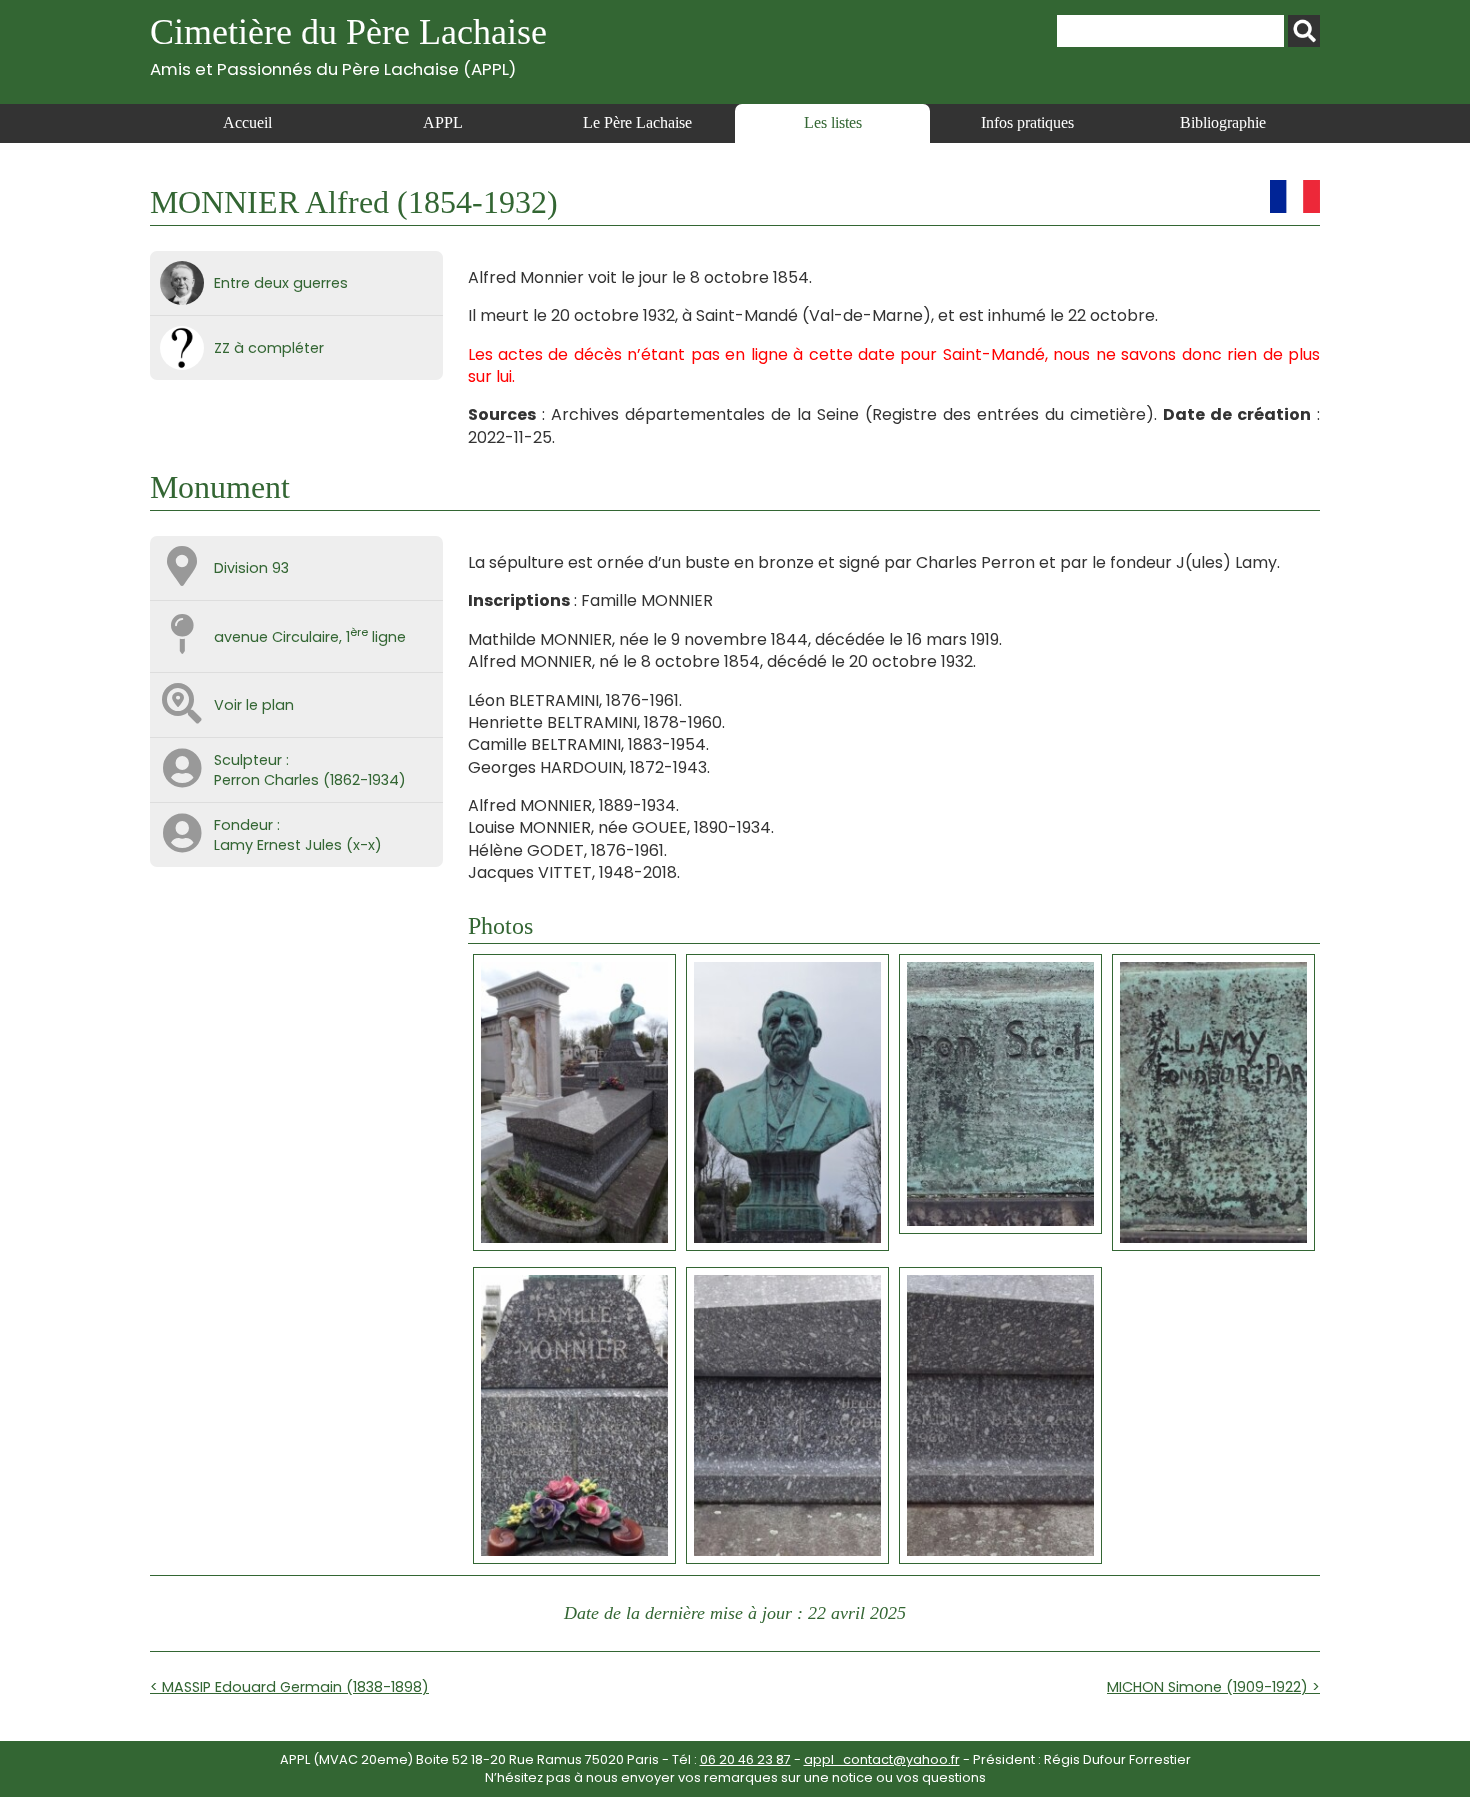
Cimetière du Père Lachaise (348, 45)
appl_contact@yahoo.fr (882, 1759)
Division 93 (251, 568)
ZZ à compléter (269, 348)
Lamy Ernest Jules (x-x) (298, 845)
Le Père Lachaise (637, 122)
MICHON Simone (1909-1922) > (1213, 1687)
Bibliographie (1223, 122)
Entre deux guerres (281, 283)
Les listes (833, 122)
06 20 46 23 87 (745, 1759)
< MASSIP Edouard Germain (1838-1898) (289, 1687)
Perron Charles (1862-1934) (310, 780)
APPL (443, 122)
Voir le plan (254, 705)
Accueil (247, 122)
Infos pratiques (1027, 122)
